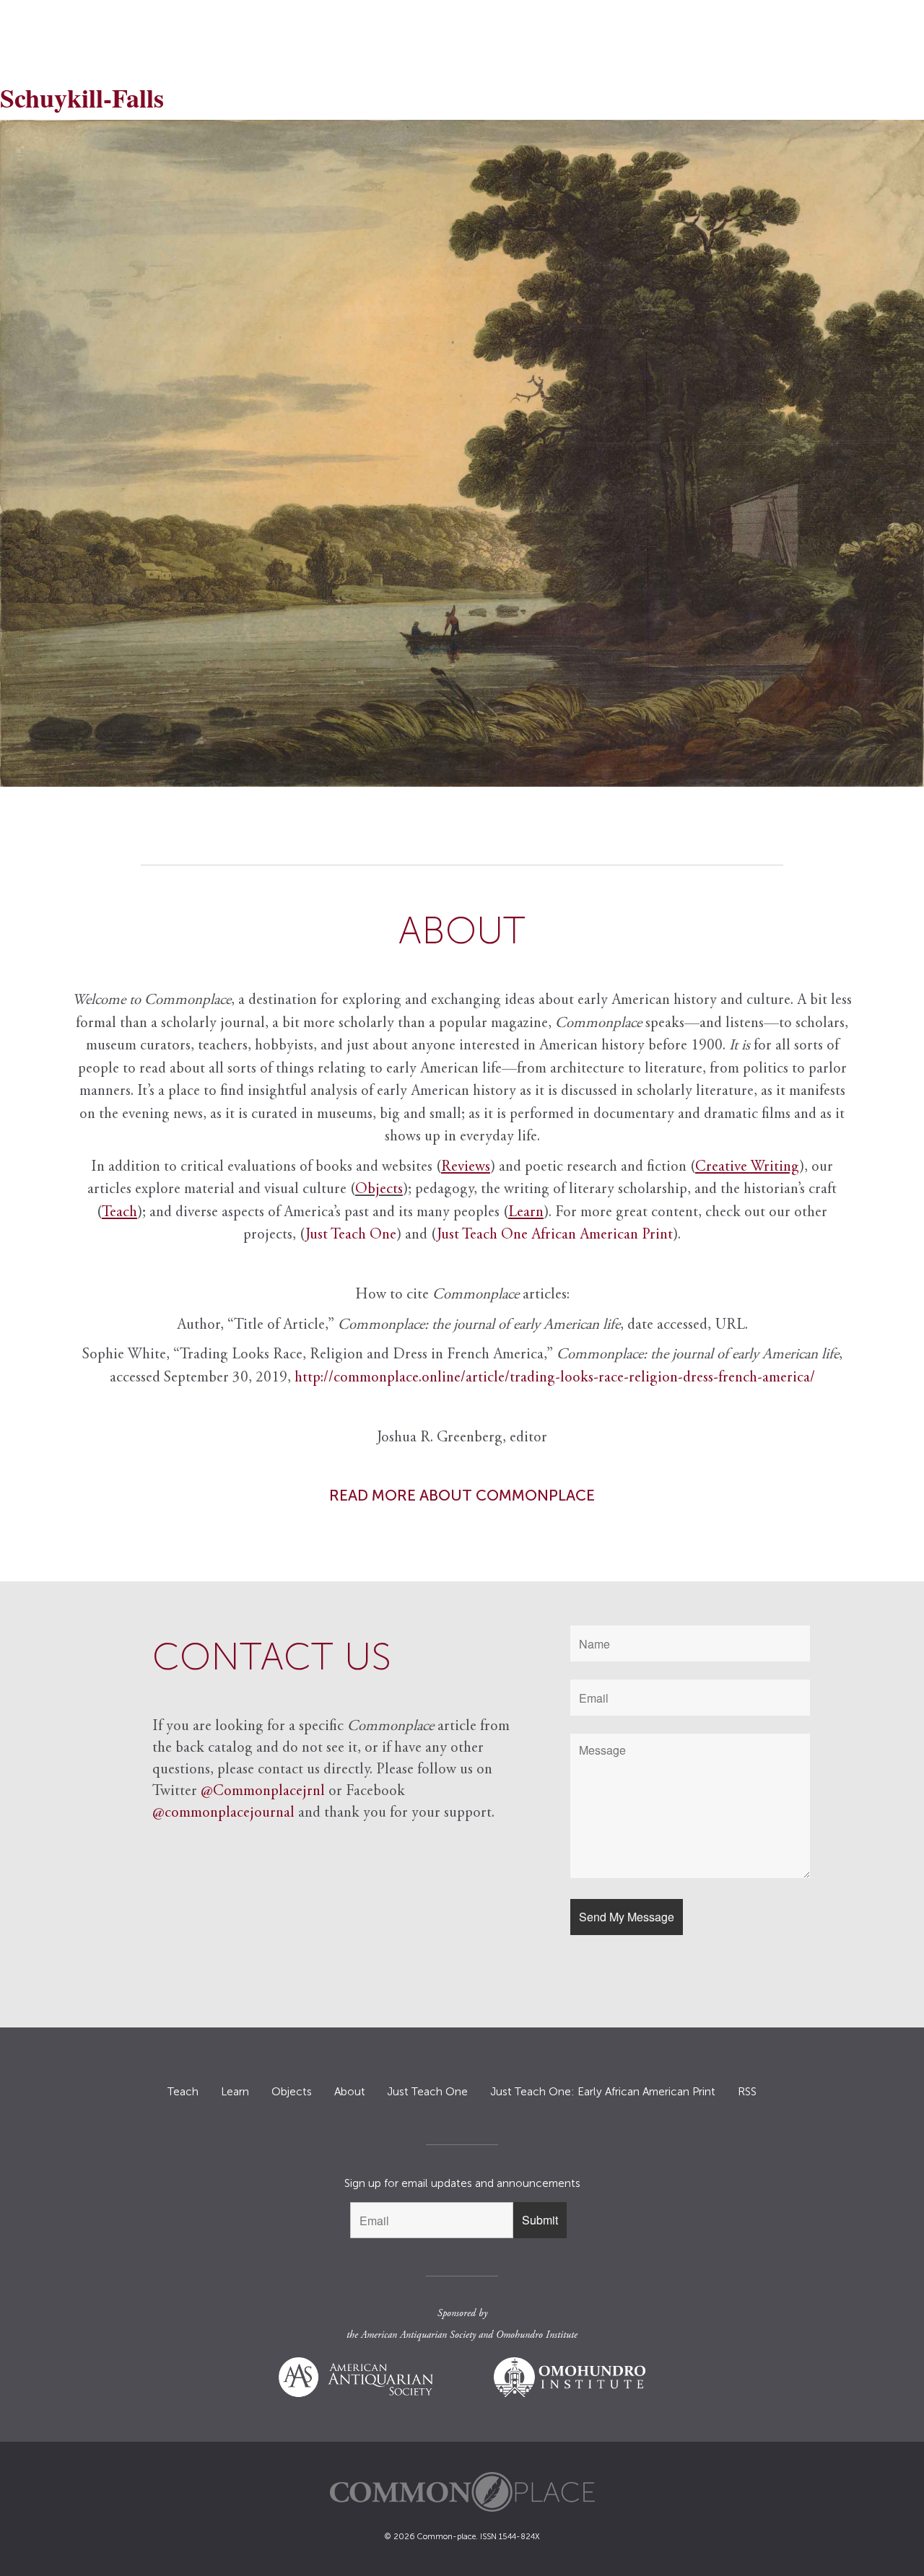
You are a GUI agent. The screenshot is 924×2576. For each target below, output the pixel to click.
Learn (235, 2092)
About (350, 2092)
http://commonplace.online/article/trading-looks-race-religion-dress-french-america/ (555, 1378)
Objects (379, 1190)
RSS (747, 2092)
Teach (183, 2092)
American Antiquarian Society (418, 2336)
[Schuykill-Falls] (462, 453)
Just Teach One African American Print (555, 1235)
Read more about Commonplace (462, 1495)
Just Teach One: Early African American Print (603, 2092)
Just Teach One (351, 1235)
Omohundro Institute (537, 2336)
